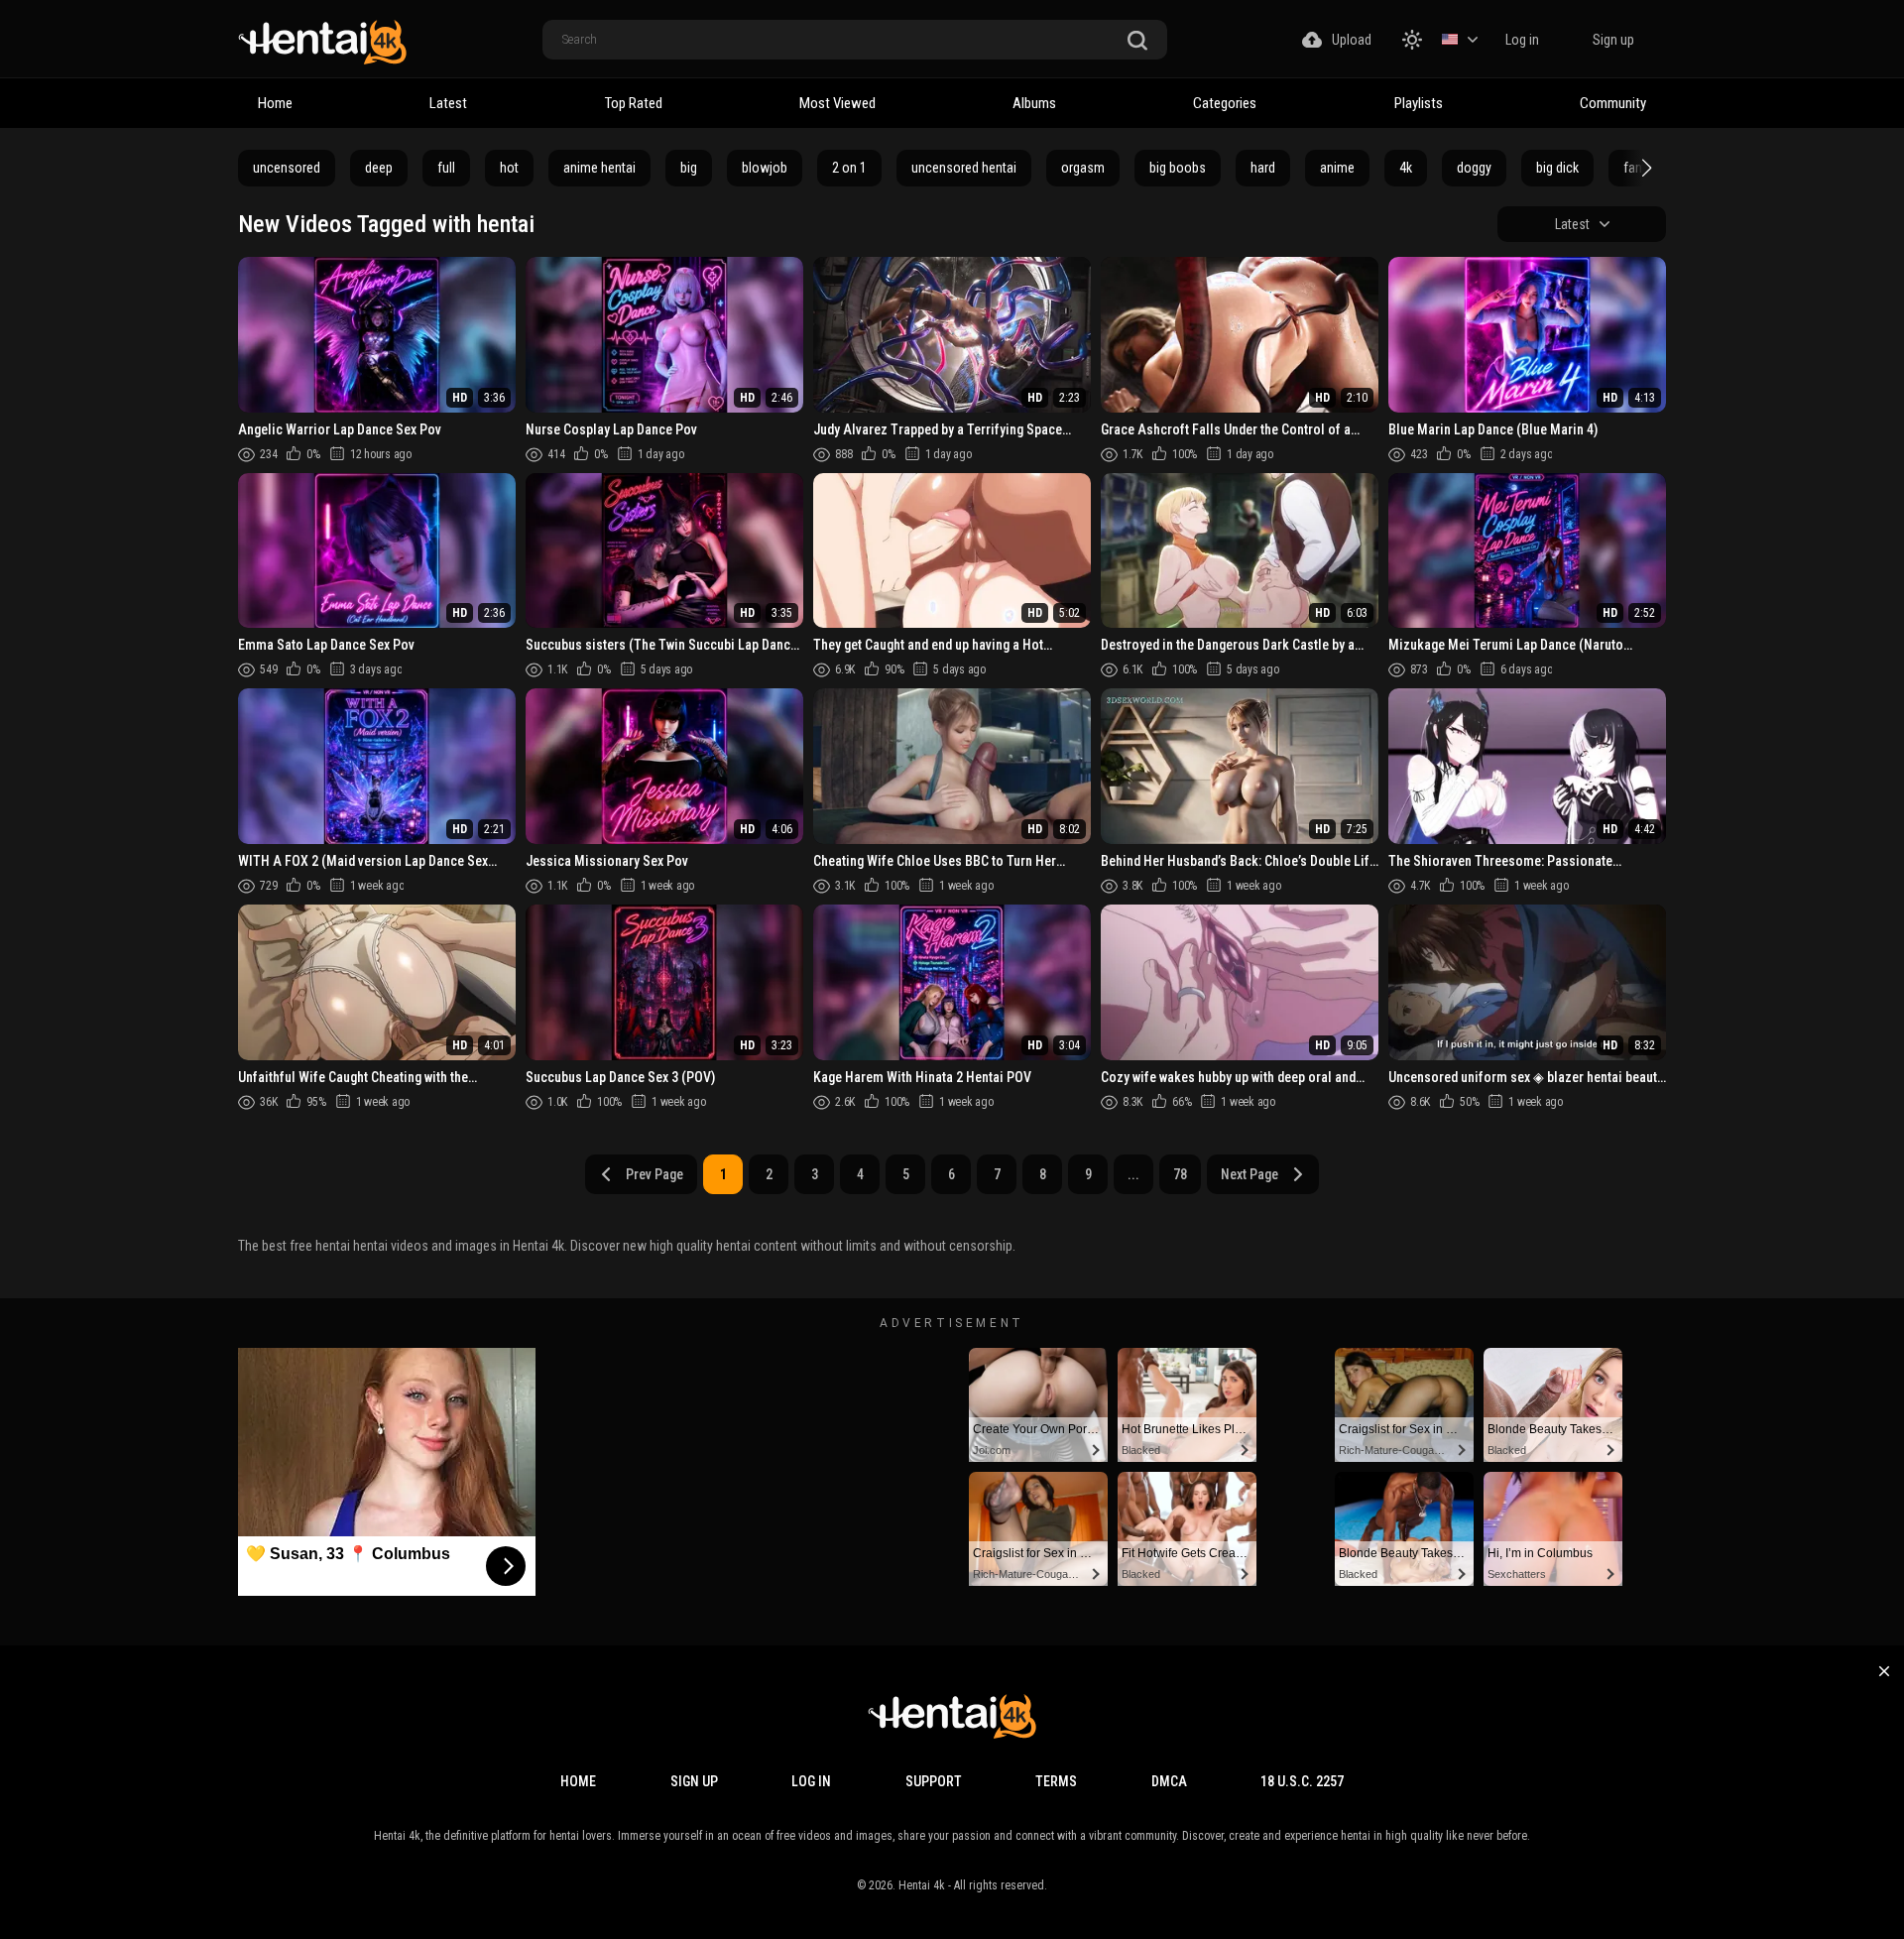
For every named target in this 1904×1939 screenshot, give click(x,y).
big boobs (1178, 168)
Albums (1034, 103)
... (1133, 1174)
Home (275, 103)
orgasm (1083, 168)
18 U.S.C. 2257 (1302, 1781)
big (689, 168)
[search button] (1137, 41)
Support (934, 1781)
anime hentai (599, 168)
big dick (1557, 168)
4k (1406, 168)
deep (379, 168)
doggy (1474, 168)
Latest (448, 103)
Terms (1056, 1781)
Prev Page (654, 1174)
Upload (1352, 40)
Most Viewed (837, 103)
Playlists (1419, 103)
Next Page (1249, 1174)
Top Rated (634, 103)
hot (509, 168)
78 (1180, 1174)
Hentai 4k (922, 1885)
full (446, 168)
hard (1263, 168)
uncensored (287, 168)
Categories (1225, 103)
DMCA (1169, 1781)
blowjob (765, 168)
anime (1337, 168)
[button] (1644, 168)
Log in (1522, 40)
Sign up (1613, 40)
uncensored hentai (964, 168)
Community (1613, 103)
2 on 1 (849, 168)
